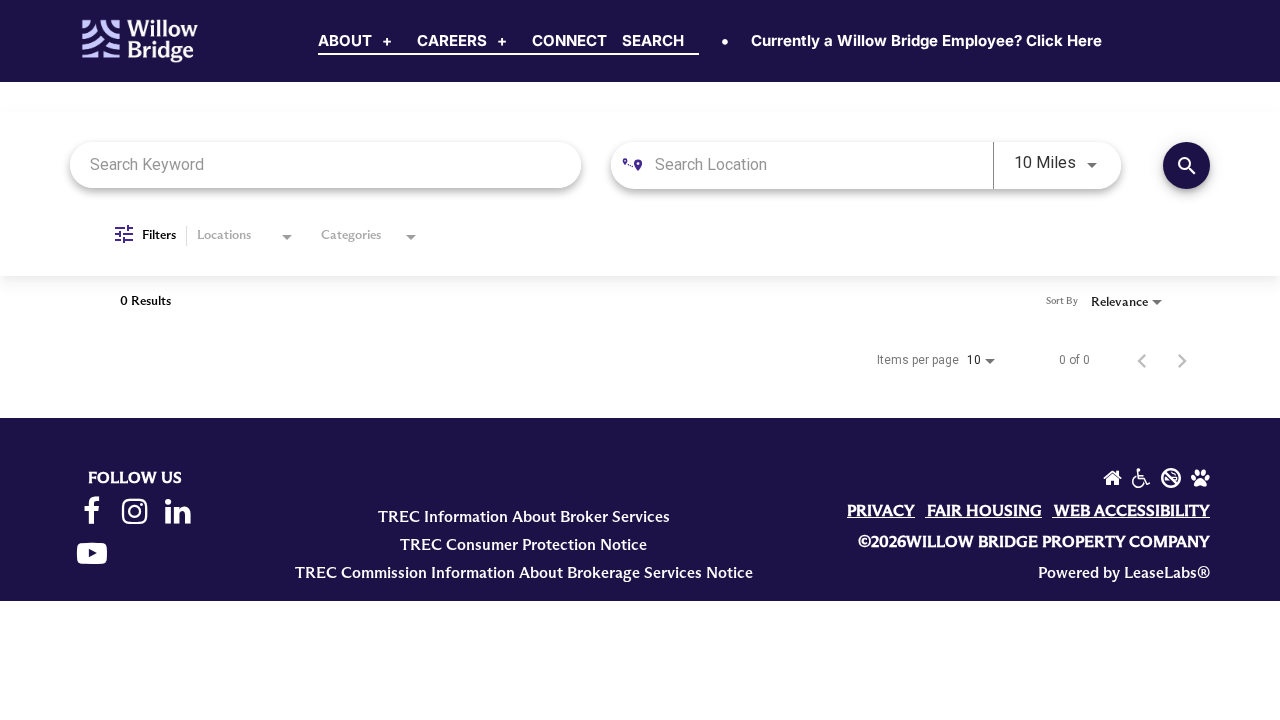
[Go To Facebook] (91, 512)
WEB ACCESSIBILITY (1132, 511)
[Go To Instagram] (134, 512)
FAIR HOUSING (984, 511)
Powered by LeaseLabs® (1124, 573)
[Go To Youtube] (91, 554)
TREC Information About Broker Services (524, 517)
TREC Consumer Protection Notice (523, 545)
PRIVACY (881, 511)
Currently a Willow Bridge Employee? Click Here (926, 40)
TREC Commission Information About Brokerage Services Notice (524, 573)
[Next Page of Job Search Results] (1182, 360)
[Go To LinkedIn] (178, 512)
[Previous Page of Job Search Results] (1142, 360)
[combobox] (325, 164)
